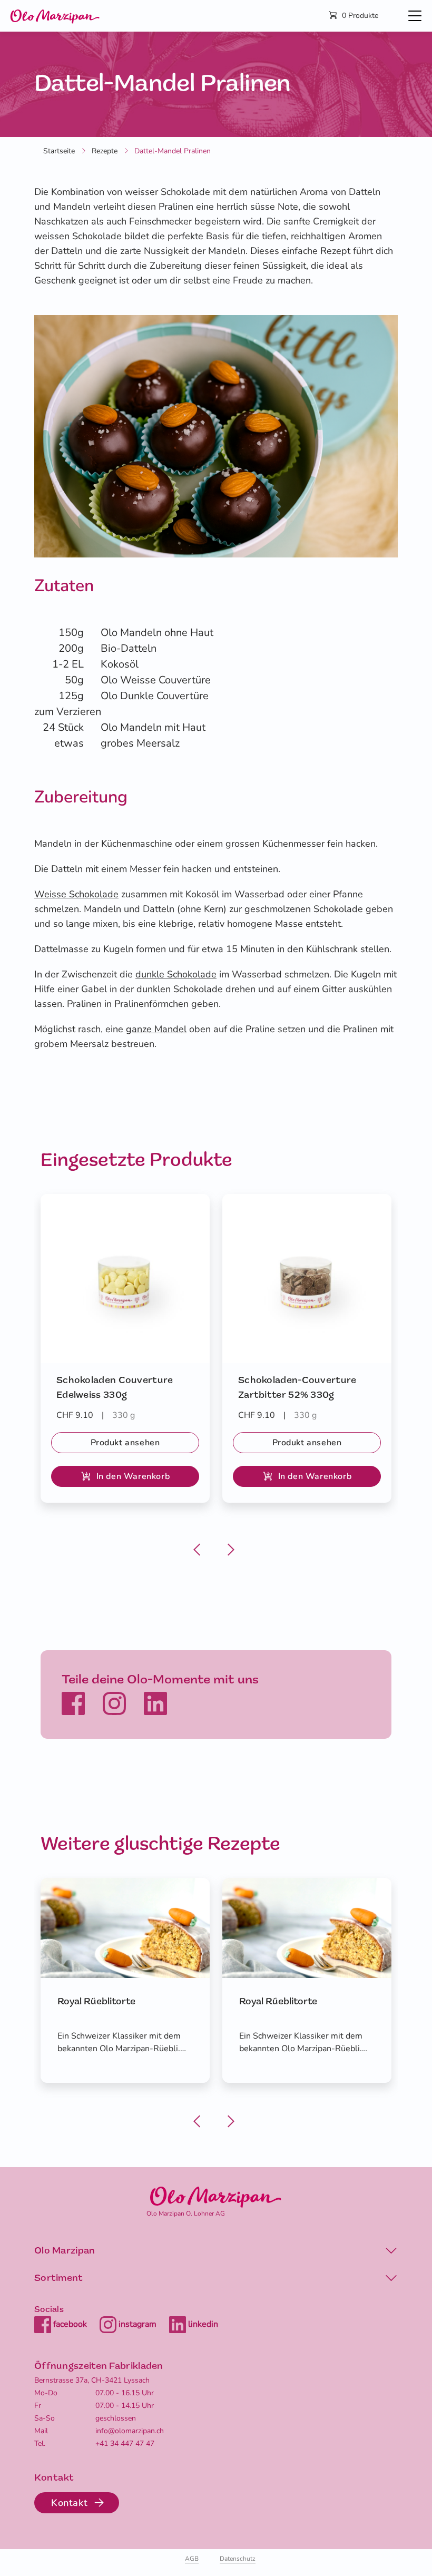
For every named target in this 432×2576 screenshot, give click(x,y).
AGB (192, 2559)
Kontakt (69, 2503)
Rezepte (105, 151)
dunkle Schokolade (176, 974)
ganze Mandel (156, 1029)
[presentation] (199, 1543)
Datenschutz (238, 2559)
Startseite (59, 151)
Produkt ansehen (125, 1443)
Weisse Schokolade (76, 894)
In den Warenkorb (133, 1476)
